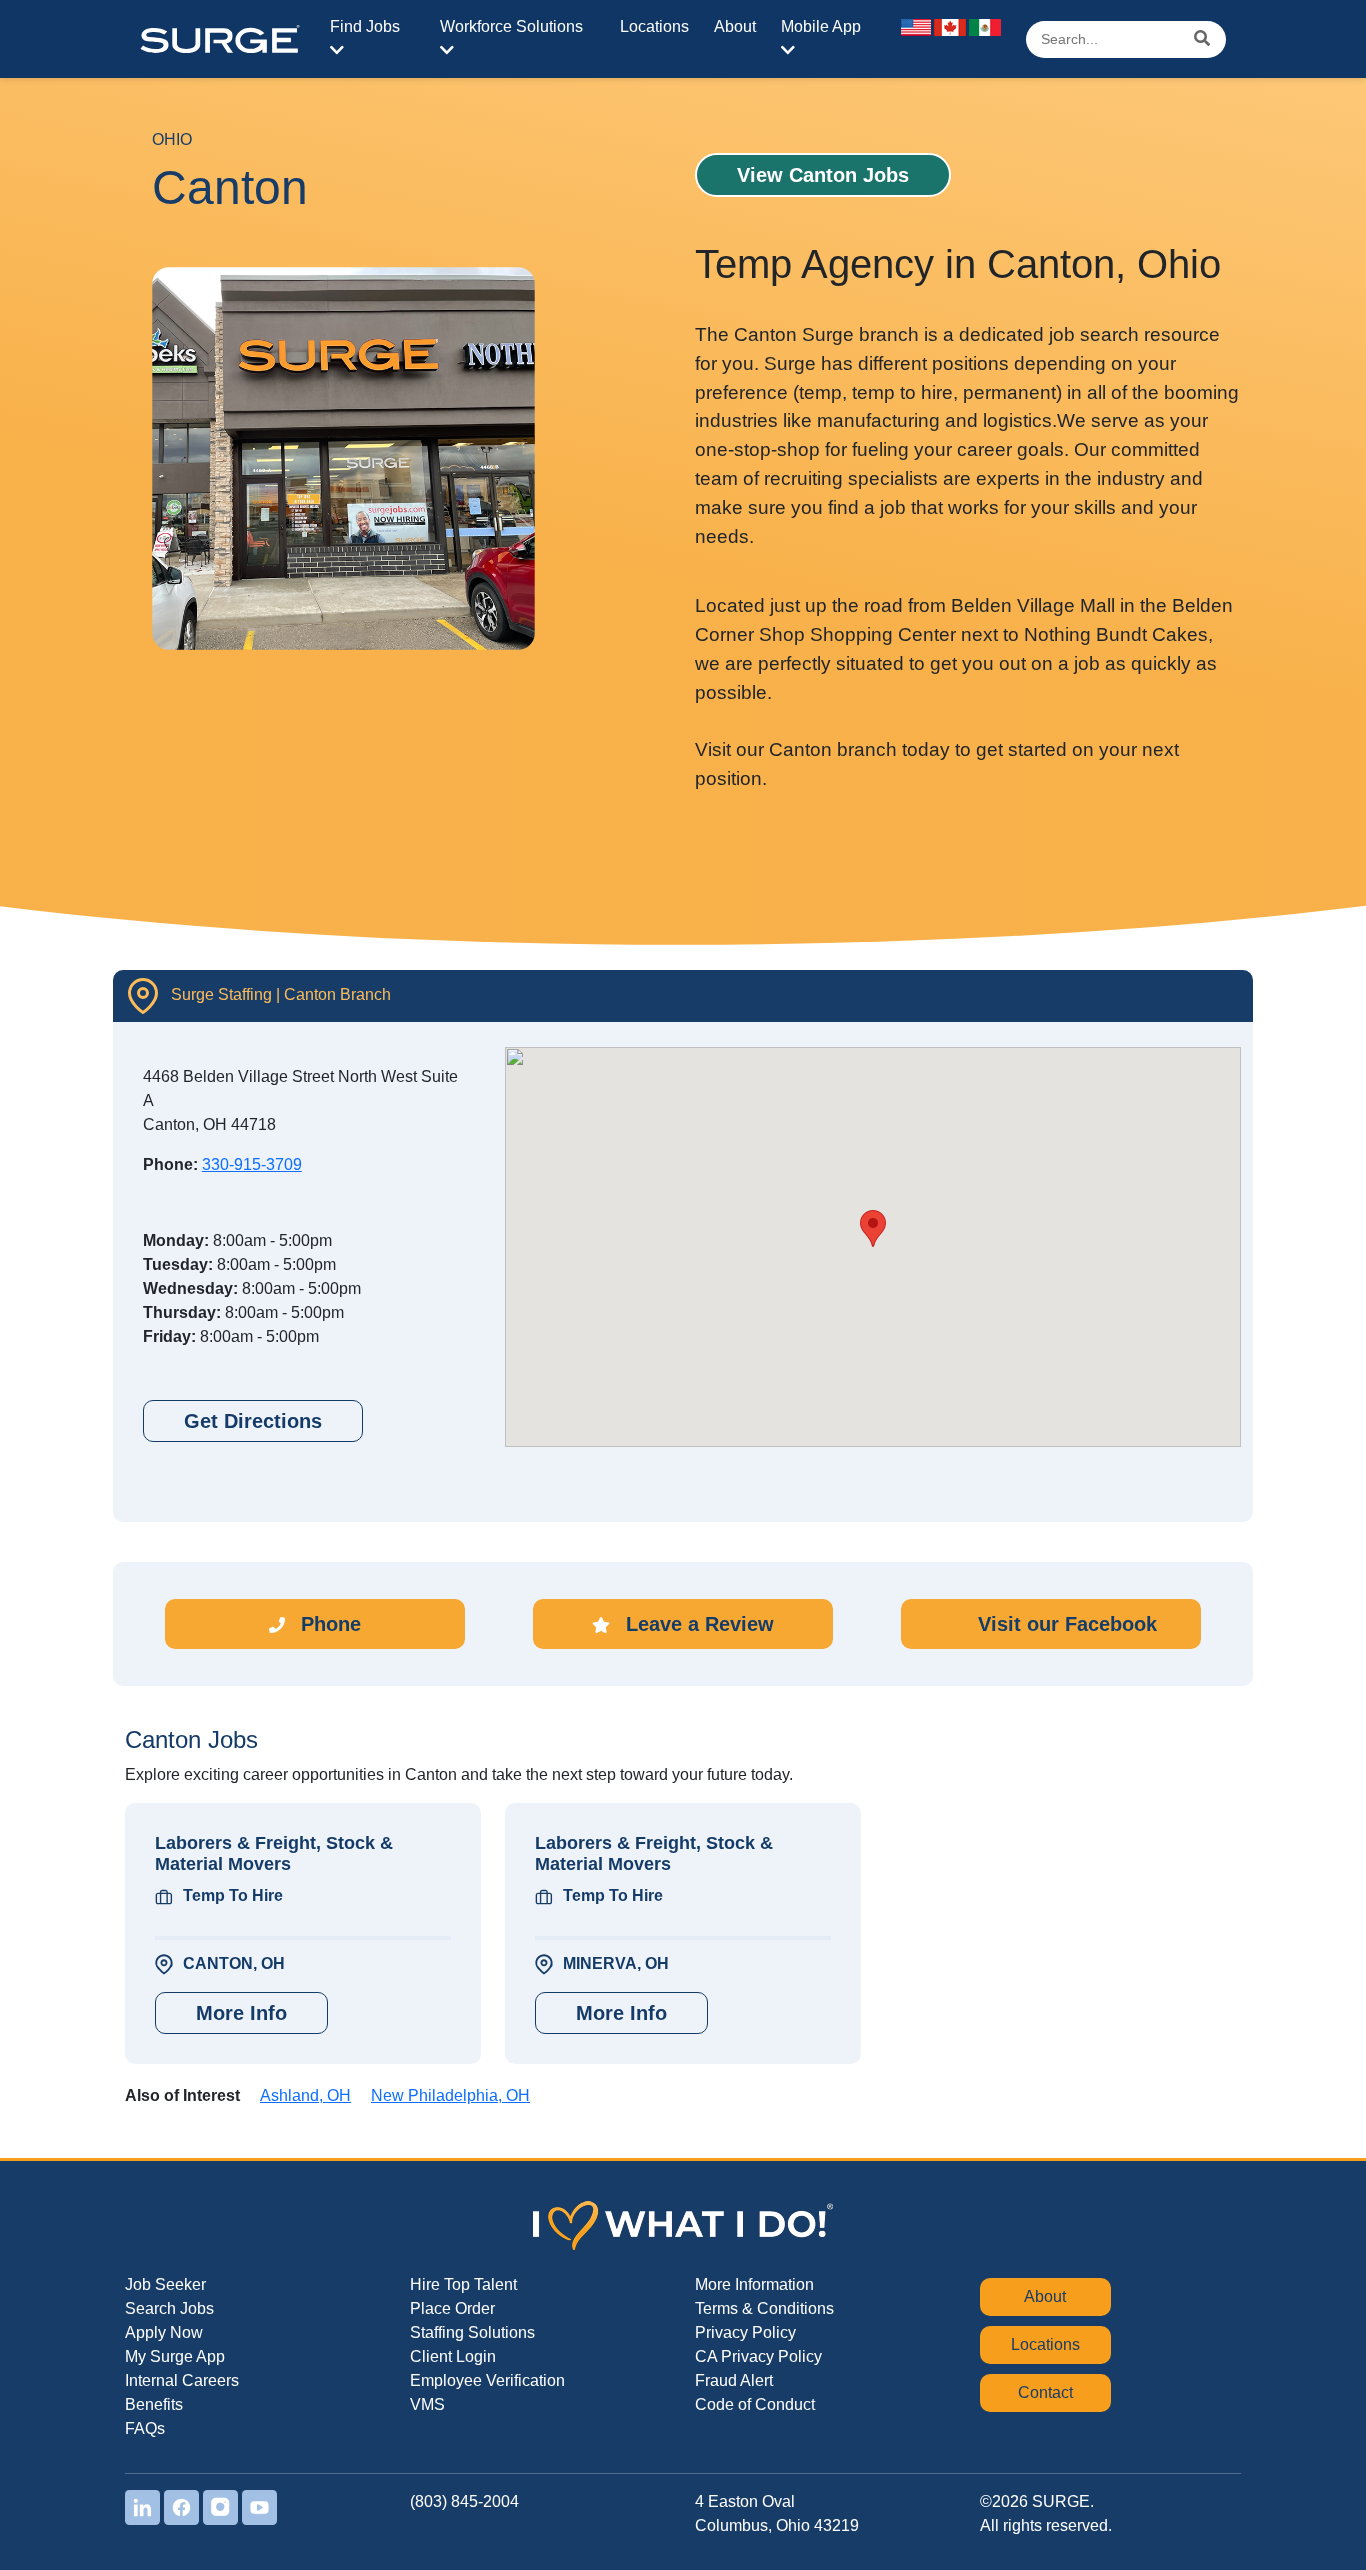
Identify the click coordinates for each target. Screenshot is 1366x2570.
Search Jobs (169, 2308)
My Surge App (175, 2356)
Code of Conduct (755, 2404)
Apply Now (164, 2332)
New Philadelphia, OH (450, 2095)
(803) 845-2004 (464, 2501)
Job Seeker (165, 2284)
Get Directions (253, 1421)
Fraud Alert (734, 2380)
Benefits (154, 2404)
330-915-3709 (252, 1164)
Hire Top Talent (463, 2284)
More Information (754, 2284)
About (735, 26)
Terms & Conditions (764, 2308)
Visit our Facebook (1064, 1624)
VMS (427, 2404)
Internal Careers (182, 2380)
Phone (328, 1624)
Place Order (452, 2308)
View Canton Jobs (823, 175)
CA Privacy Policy (758, 2356)
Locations (654, 26)
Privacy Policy (745, 2332)
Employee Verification (487, 2380)
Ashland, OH (305, 2095)
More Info (241, 2013)
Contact (1045, 2392)
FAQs (145, 2428)
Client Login (453, 2356)
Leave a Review (697, 1624)
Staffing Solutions (472, 2332)
